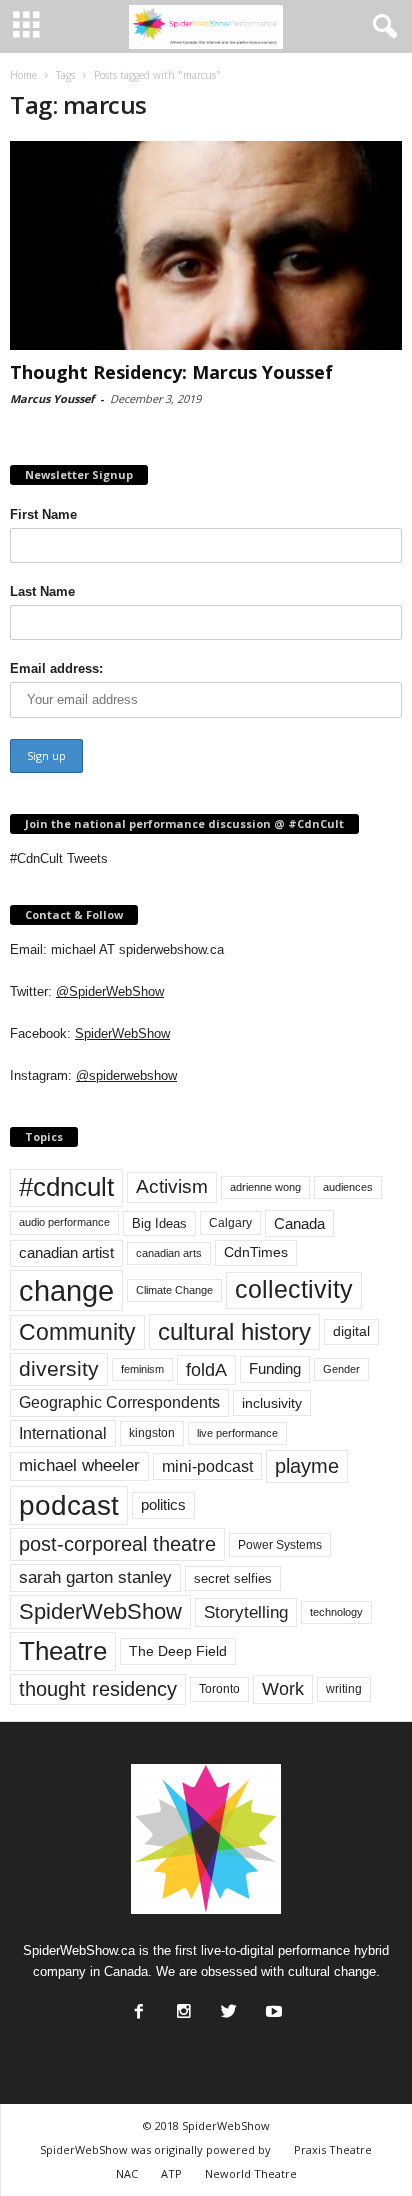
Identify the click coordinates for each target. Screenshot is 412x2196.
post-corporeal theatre (117, 1544)
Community (77, 1332)
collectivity (294, 1289)
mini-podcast (207, 1466)
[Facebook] (137, 2006)
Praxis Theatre (333, 2149)
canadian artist (66, 1253)
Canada (299, 1223)
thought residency (98, 1689)
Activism (172, 1186)
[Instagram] (182, 2006)
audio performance (64, 1222)
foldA (206, 1369)
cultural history (234, 1331)
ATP (171, 2173)
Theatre (63, 1651)
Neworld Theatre (251, 2173)
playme (307, 1466)
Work (283, 1689)
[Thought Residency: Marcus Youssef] (206, 245)
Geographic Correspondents (119, 1402)
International (63, 1433)
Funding (275, 1369)
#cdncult (66, 1187)
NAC (127, 2173)
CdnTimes (256, 1252)
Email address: (56, 668)
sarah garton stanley (95, 1577)
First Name (43, 514)
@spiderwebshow (126, 1075)
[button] (381, 27)
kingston (152, 1433)
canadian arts (169, 1253)
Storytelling (246, 1612)
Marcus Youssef (52, 398)
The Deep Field (178, 1651)
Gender (341, 1369)
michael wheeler (79, 1465)
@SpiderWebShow (110, 991)
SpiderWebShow (122, 1033)
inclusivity (272, 1403)
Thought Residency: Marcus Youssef (171, 372)
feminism (142, 1369)
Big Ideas (159, 1223)
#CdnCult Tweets (59, 858)
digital (351, 1331)
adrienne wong (265, 1187)
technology (336, 1612)
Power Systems (280, 1545)
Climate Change (174, 1290)
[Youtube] (272, 2006)
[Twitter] (227, 2006)
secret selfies (233, 1578)
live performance (237, 1433)
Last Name (42, 591)
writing (344, 1689)
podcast (69, 1505)
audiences (348, 1187)
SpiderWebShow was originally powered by (155, 2149)
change (66, 1290)
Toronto (219, 1689)
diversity (59, 1368)
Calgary (230, 1223)
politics (163, 1505)
